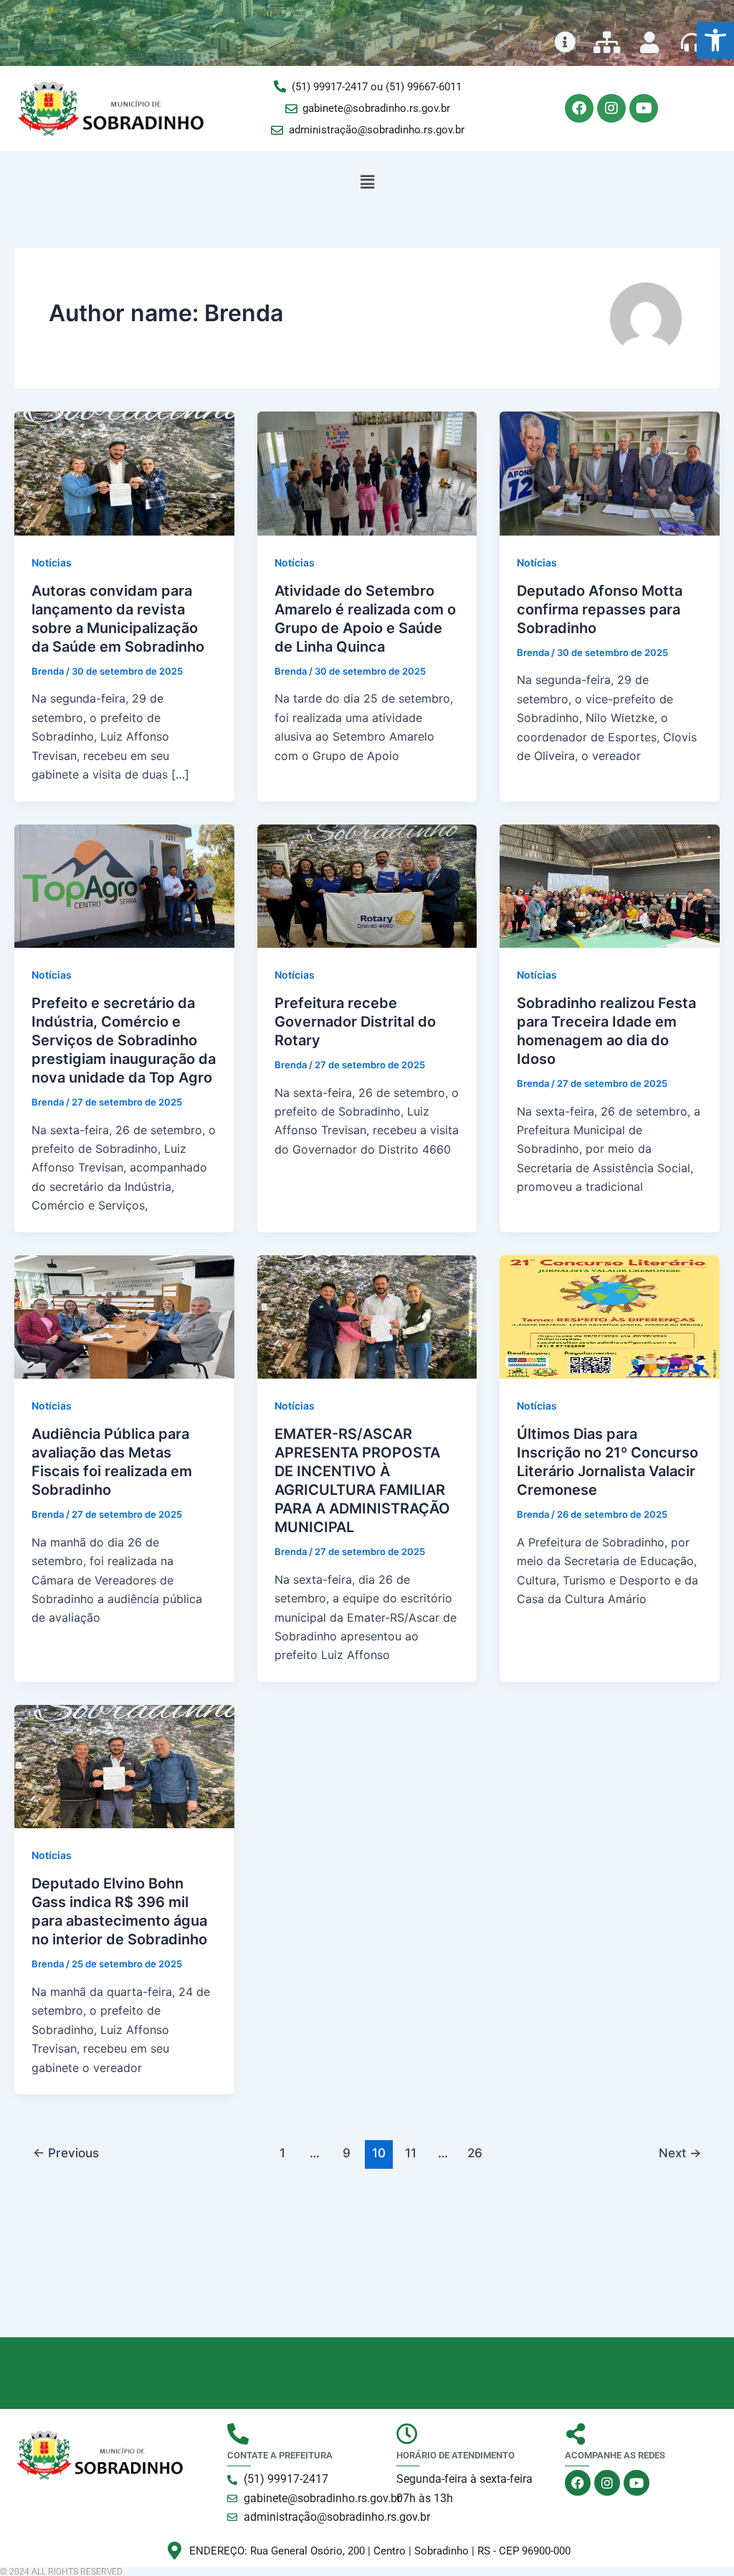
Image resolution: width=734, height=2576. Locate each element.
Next (680, 2153)
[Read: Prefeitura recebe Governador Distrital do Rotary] (367, 885)
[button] (715, 40)
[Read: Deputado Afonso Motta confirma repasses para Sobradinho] (610, 472)
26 (475, 2153)
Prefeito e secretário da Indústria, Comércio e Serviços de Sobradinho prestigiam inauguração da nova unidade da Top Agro (124, 1040)
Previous (66, 2153)
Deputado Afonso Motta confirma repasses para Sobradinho (600, 609)
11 (411, 2153)
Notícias (52, 562)
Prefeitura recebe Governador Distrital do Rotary (355, 1022)
